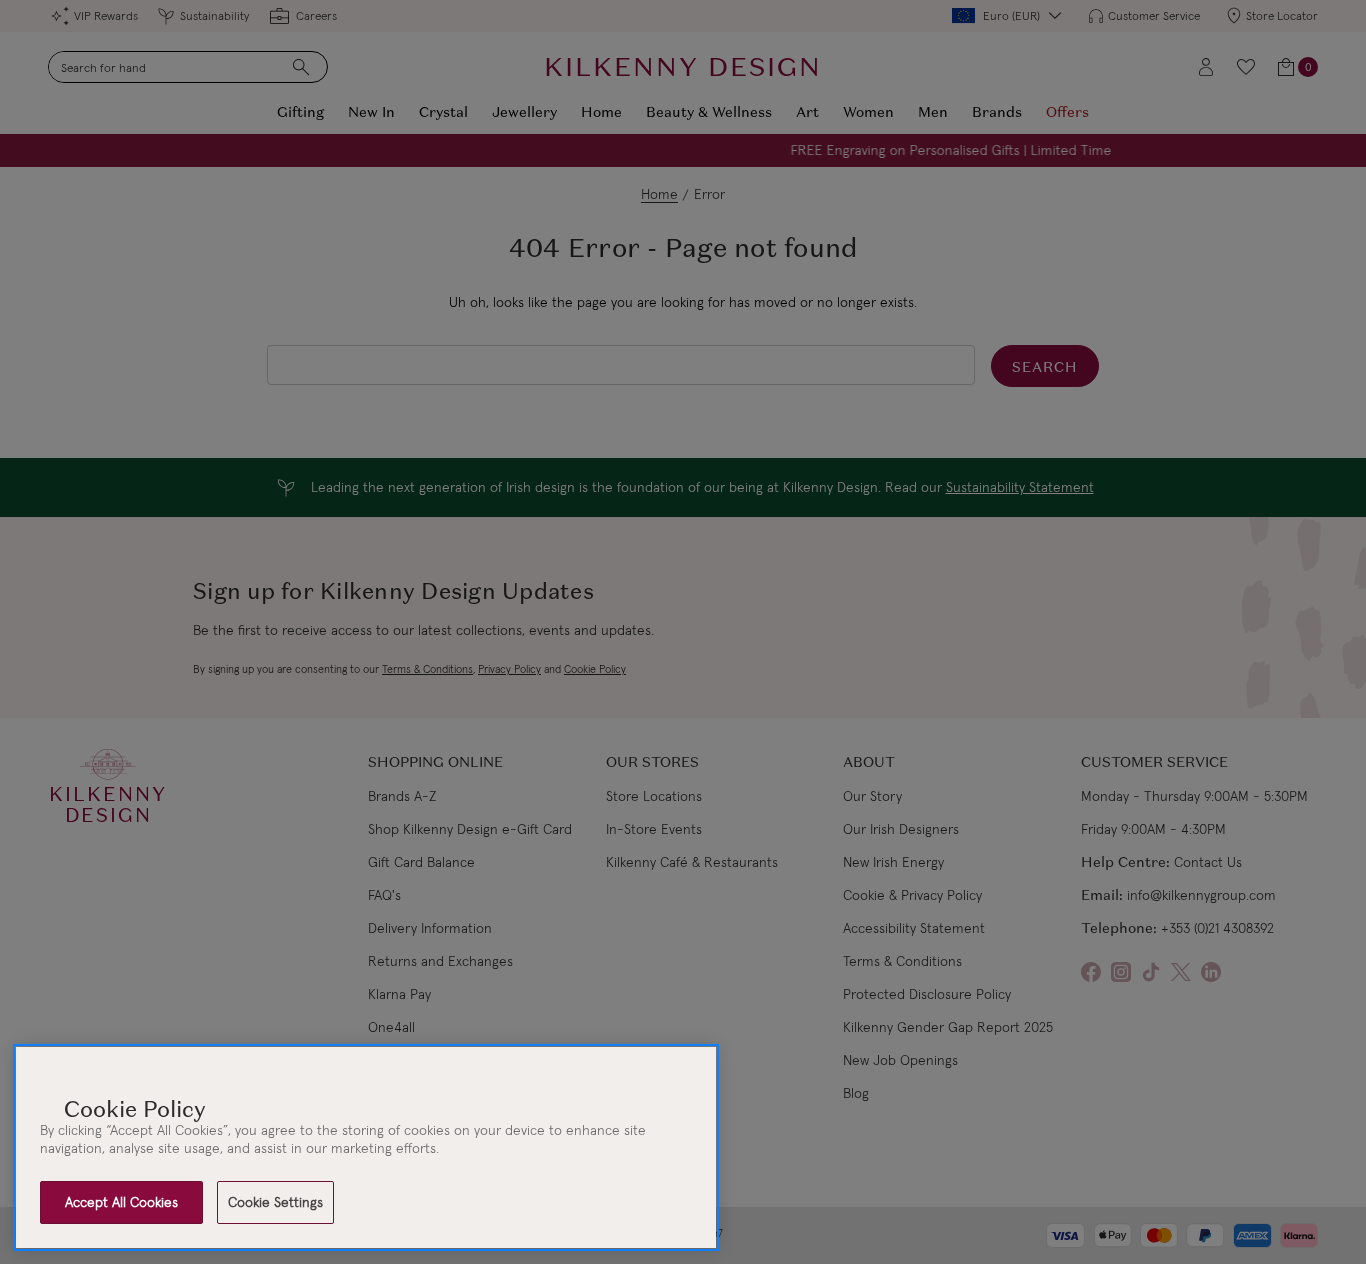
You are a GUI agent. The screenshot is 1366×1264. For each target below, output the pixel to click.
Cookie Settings (275, 1202)
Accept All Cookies (121, 1202)
